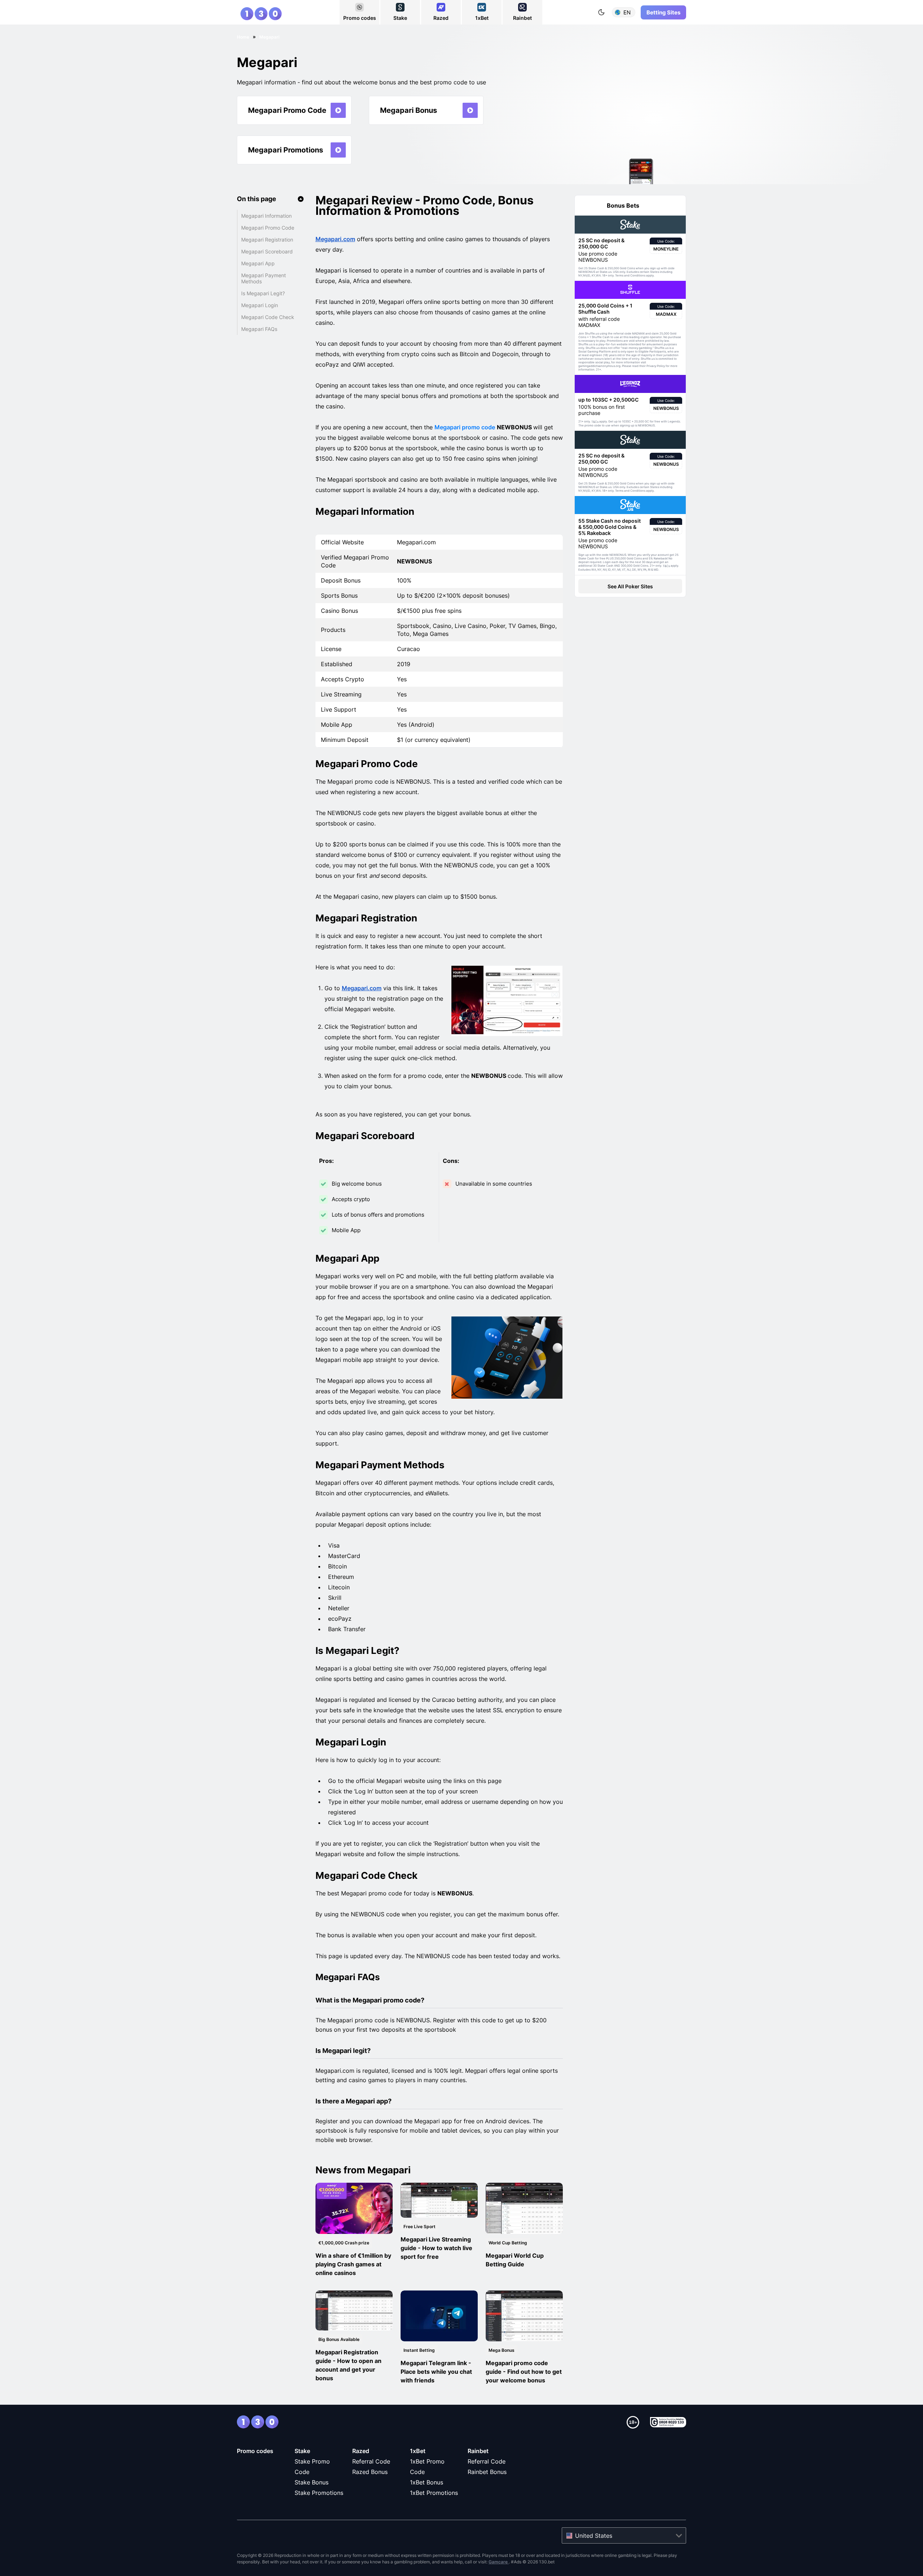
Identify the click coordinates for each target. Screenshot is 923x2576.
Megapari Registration (267, 240)
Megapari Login (260, 305)
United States (594, 2536)
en (627, 12)
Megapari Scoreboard (267, 251)
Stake (302, 2451)
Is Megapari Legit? (263, 293)
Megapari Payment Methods (264, 278)
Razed (361, 2451)
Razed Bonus (370, 2472)
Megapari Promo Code (268, 228)
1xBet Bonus (427, 2482)
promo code (465, 427)
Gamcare (499, 2562)
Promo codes (255, 2451)
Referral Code (371, 2461)
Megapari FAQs (259, 329)
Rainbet (478, 2451)
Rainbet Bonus (487, 2472)
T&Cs (595, 422)
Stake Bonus (312, 2482)
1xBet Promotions (434, 2493)
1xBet (418, 2451)
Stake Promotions (319, 2493)
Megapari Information (266, 216)
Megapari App (258, 263)
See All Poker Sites (630, 586)
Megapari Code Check (268, 317)
